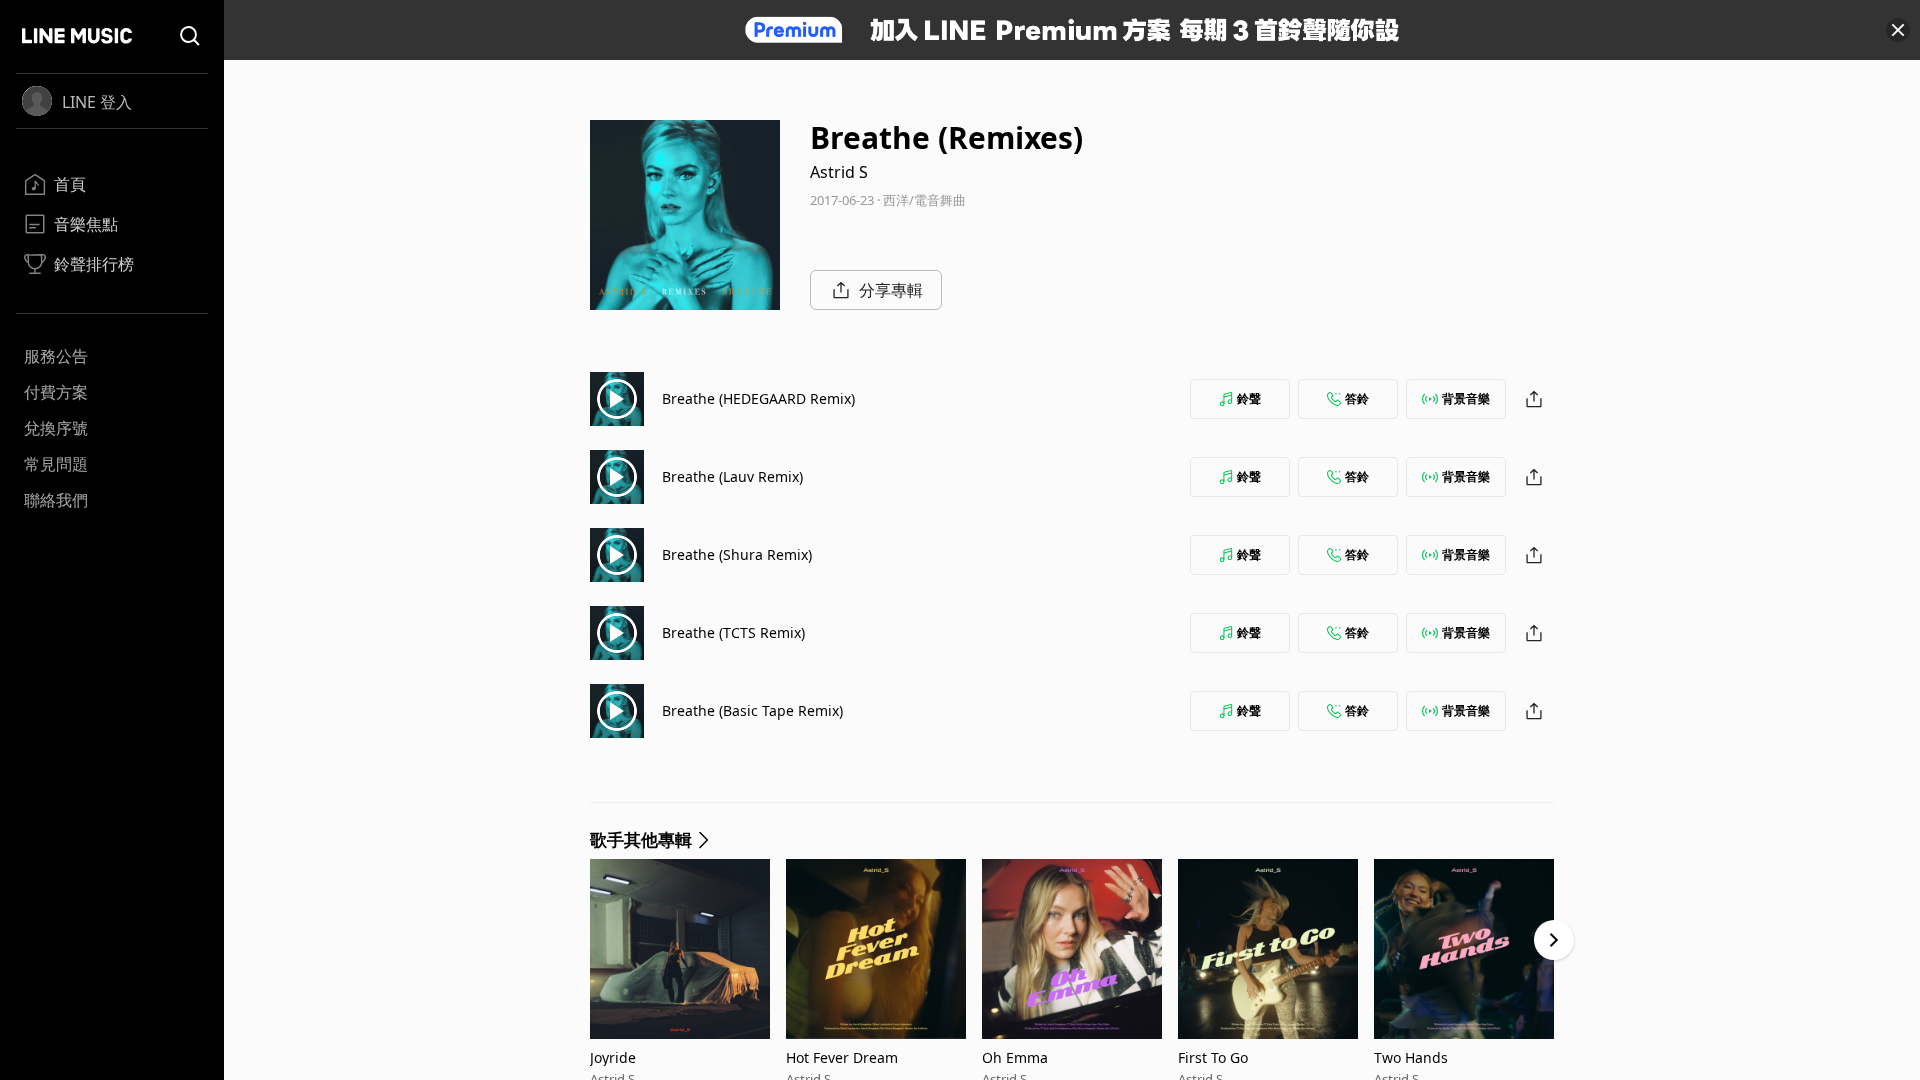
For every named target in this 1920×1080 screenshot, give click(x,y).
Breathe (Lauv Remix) (732, 476)
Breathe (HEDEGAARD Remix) (758, 398)
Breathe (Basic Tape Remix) (752, 710)
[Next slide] (1554, 940)
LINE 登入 (97, 102)
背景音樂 (1466, 398)
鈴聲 (1249, 398)
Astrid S (839, 172)
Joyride (613, 1057)
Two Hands (1411, 1057)
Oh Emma (1015, 1057)
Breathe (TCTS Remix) (733, 632)
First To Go (1213, 1057)
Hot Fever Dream (842, 1057)
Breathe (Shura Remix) (737, 554)
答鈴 (1357, 398)
